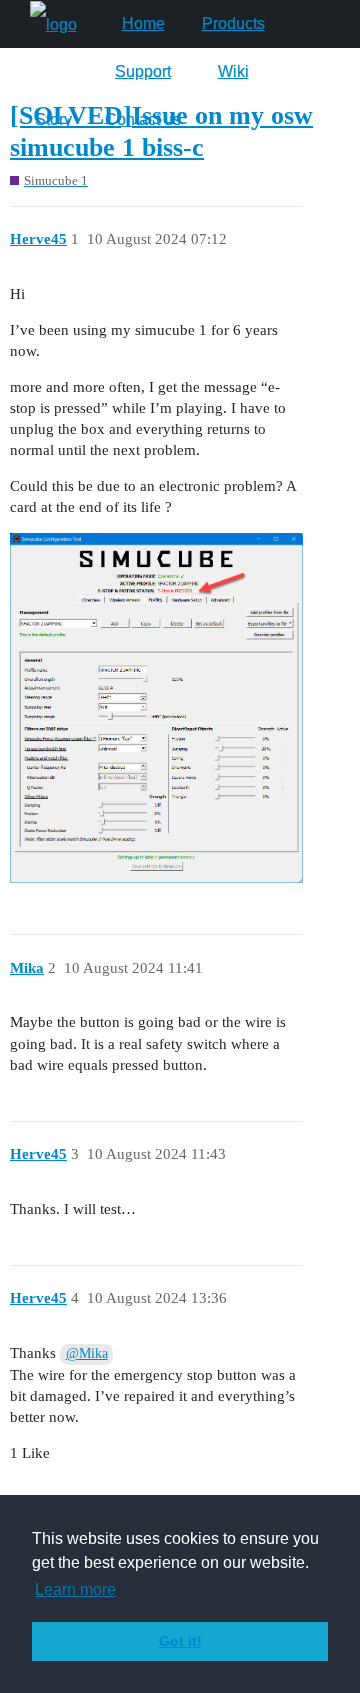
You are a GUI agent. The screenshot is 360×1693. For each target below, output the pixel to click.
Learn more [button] (75, 1589)
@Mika (87, 1353)
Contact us (143, 119)
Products (233, 23)
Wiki (233, 71)
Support (143, 71)
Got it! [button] (180, 1641)
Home (143, 23)
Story (53, 119)
